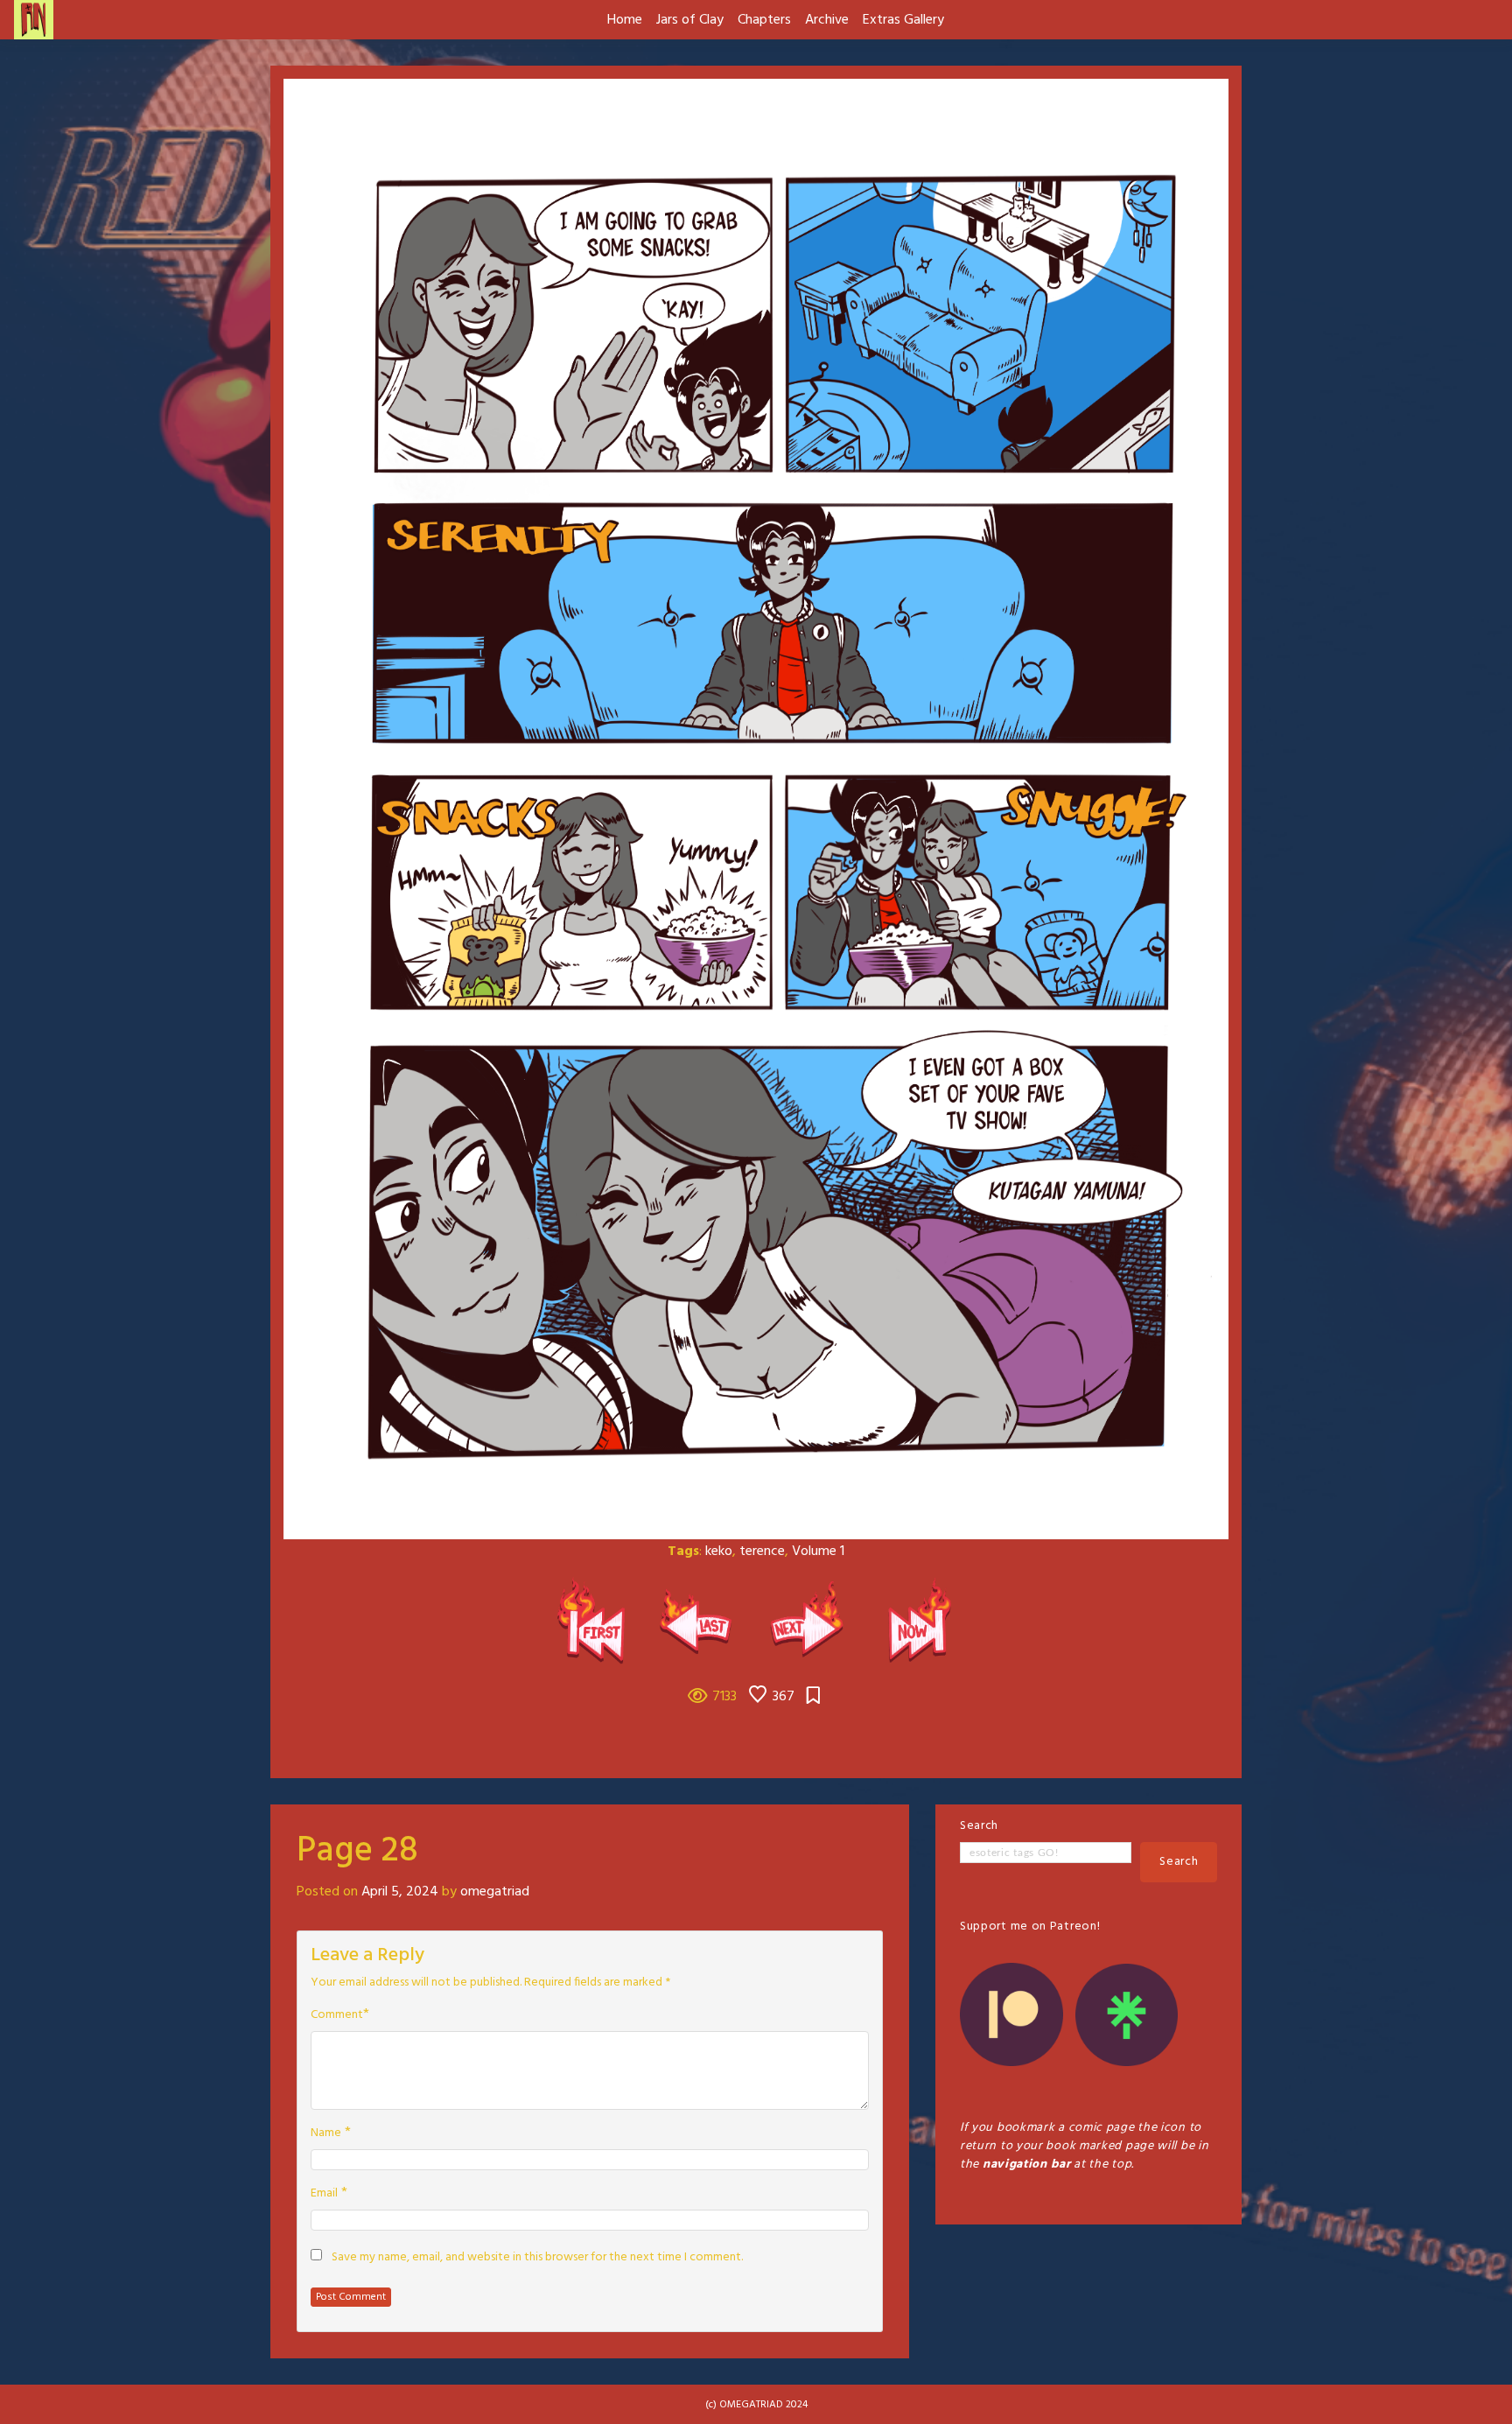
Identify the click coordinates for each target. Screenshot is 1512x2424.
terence (762, 1552)
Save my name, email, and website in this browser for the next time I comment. (537, 2258)
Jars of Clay (690, 20)
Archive (827, 20)
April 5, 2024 (400, 1892)
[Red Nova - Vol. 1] (597, 1621)
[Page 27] (702, 1621)
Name (326, 2133)
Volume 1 (818, 1552)
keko (719, 1552)
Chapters (764, 20)
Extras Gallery (903, 20)
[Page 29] (810, 1621)
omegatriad (495, 1892)
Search (979, 1826)
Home (625, 20)
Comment (337, 2015)
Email (324, 2194)
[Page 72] (915, 1621)
